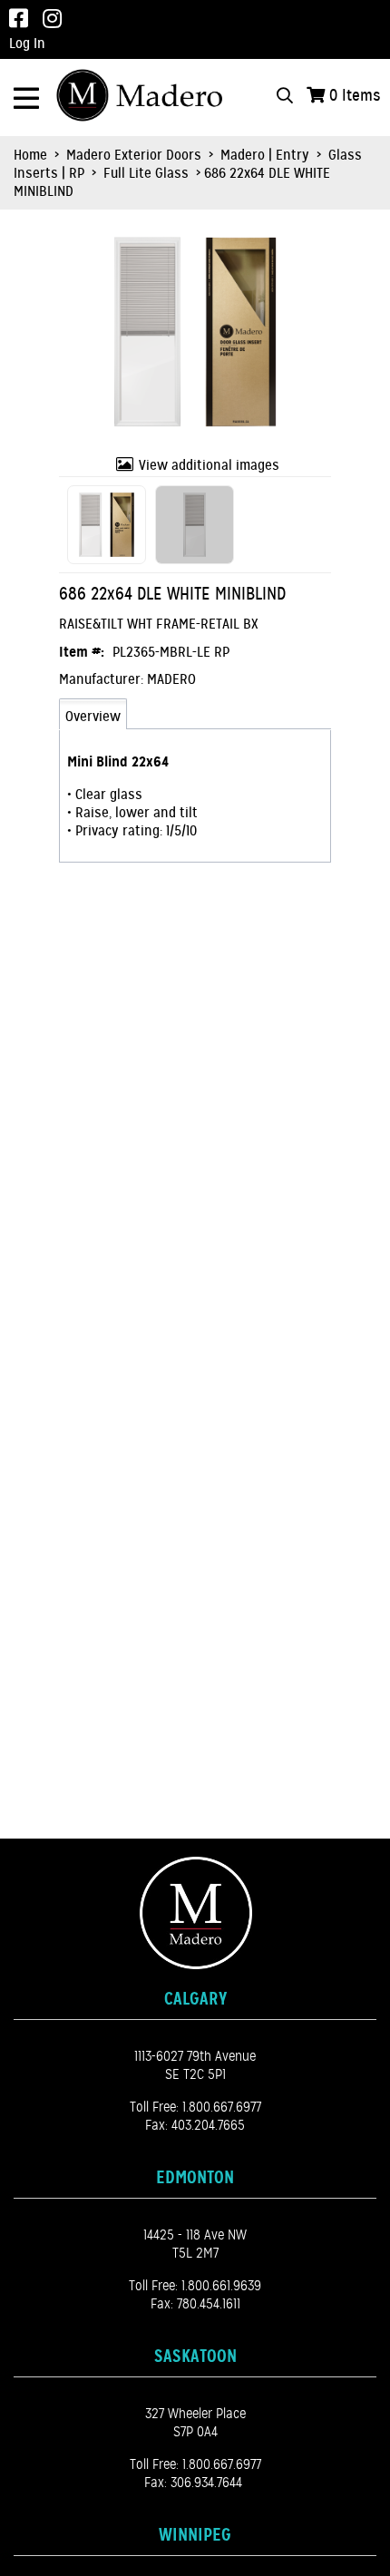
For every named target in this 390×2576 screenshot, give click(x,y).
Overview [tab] (93, 717)
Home (30, 155)
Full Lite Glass (146, 173)
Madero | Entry (265, 155)
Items (355, 95)
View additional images (209, 465)
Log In (27, 44)
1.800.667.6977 (222, 2107)
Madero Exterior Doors (134, 155)
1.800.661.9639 (221, 2286)
